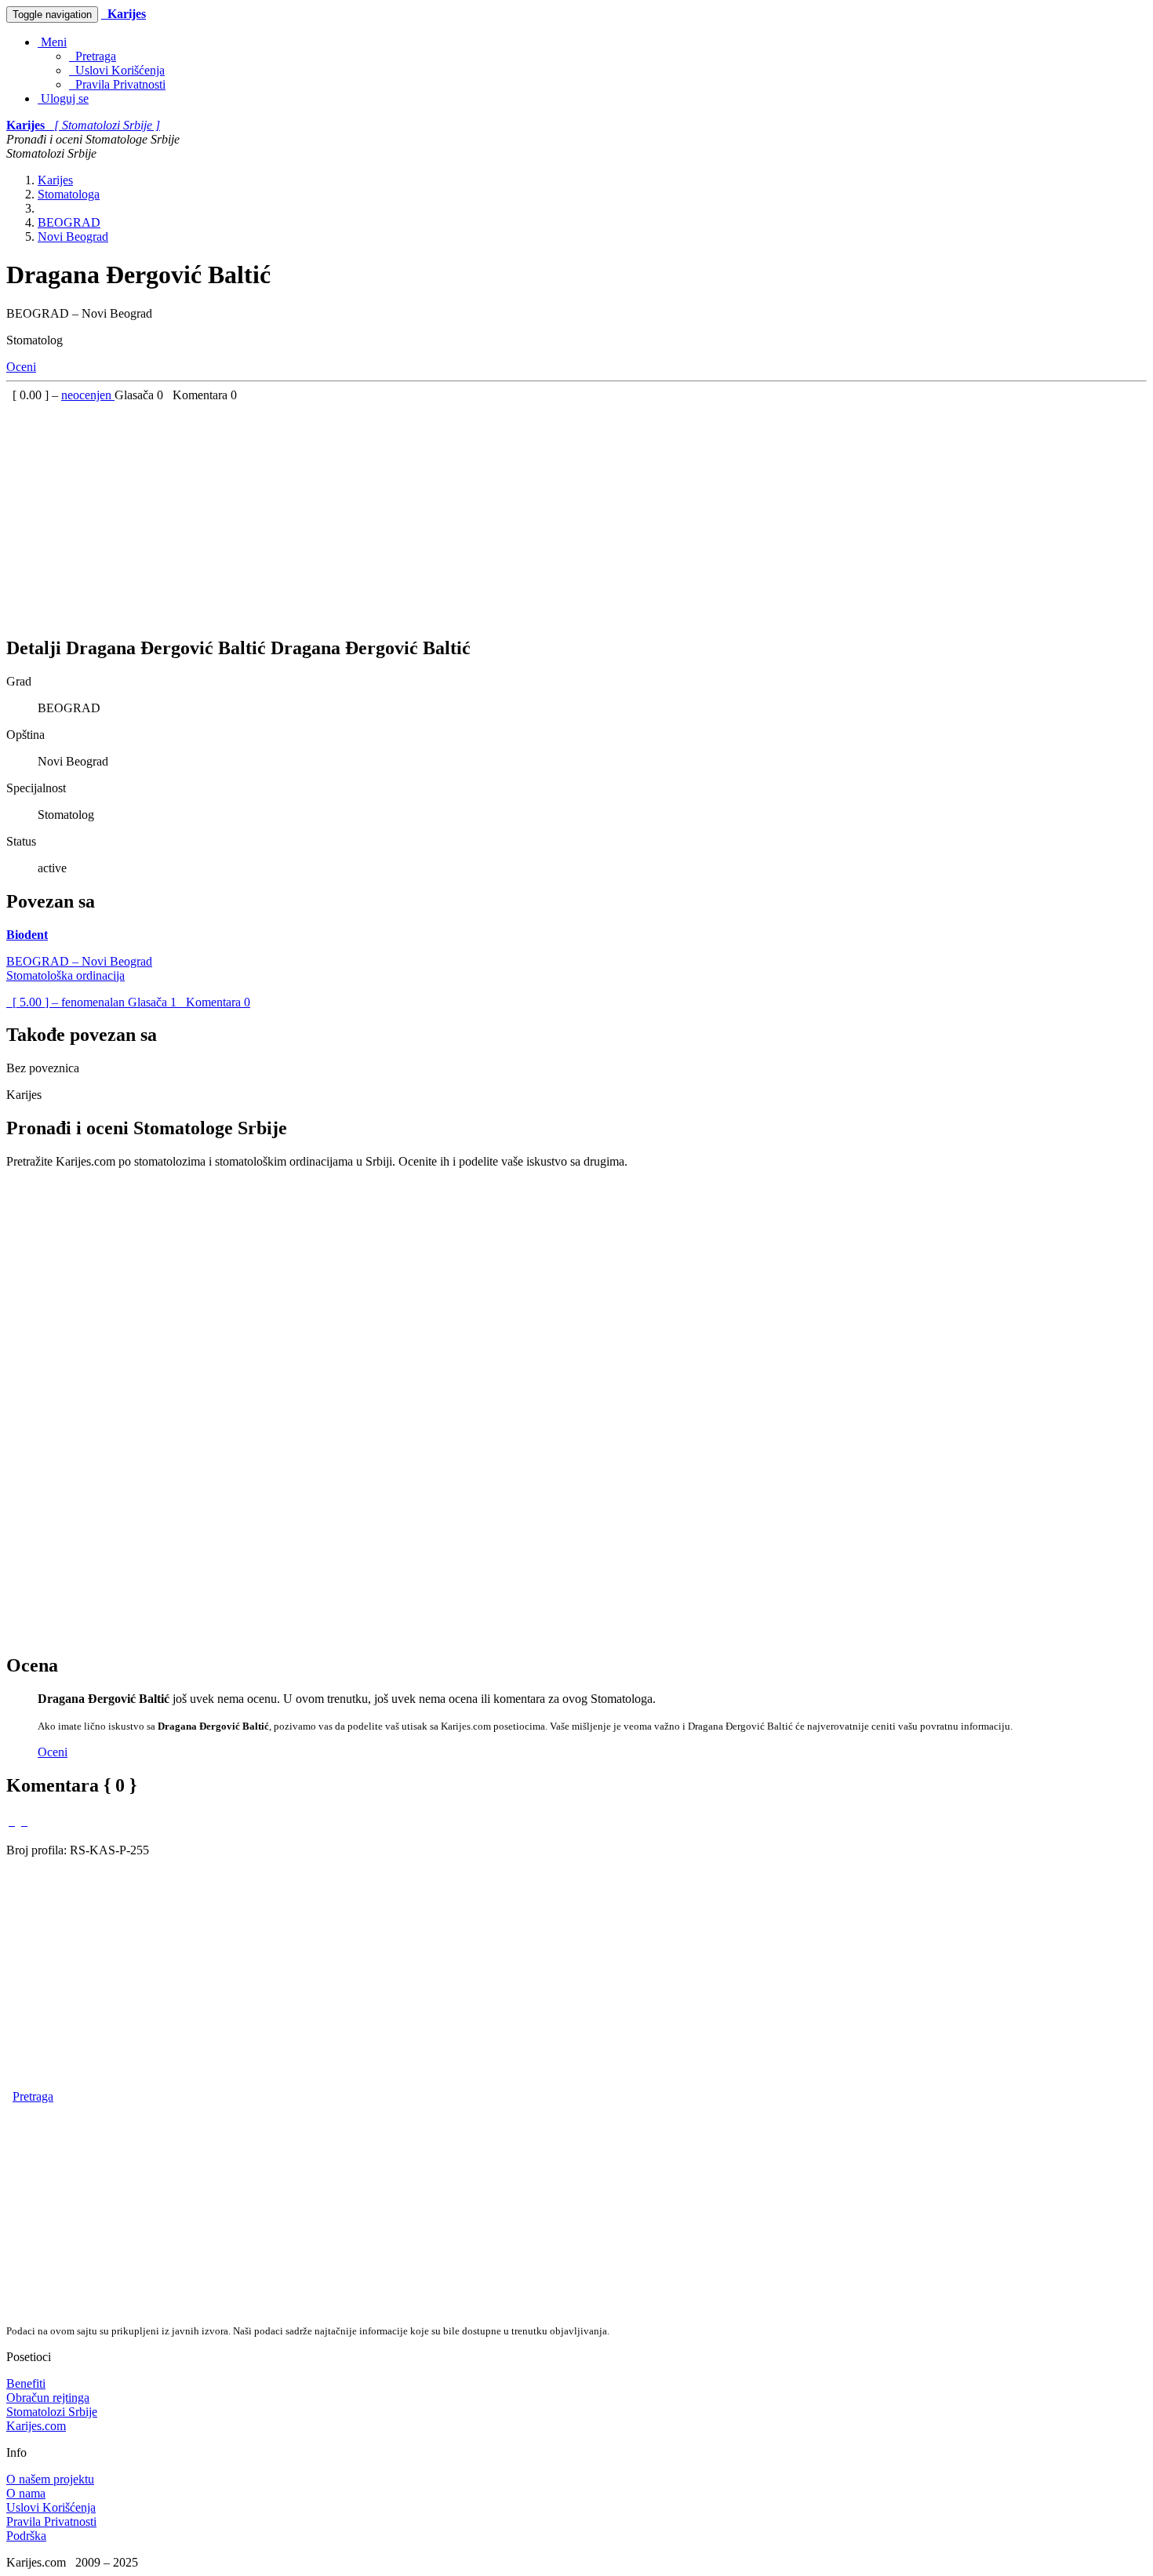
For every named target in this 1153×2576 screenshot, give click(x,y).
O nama (26, 2493)
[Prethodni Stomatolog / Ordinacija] (12, 1821)
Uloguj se (63, 98)
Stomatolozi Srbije (52, 2412)
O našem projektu (50, 2479)
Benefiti (26, 2383)
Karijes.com (36, 2426)
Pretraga (93, 56)
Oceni (21, 367)
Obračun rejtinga (48, 2398)
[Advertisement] (477, 512)
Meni (52, 42)
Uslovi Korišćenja (117, 70)
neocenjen (88, 395)
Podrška (26, 2536)
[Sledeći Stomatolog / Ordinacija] (24, 1821)
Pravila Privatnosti (117, 84)
